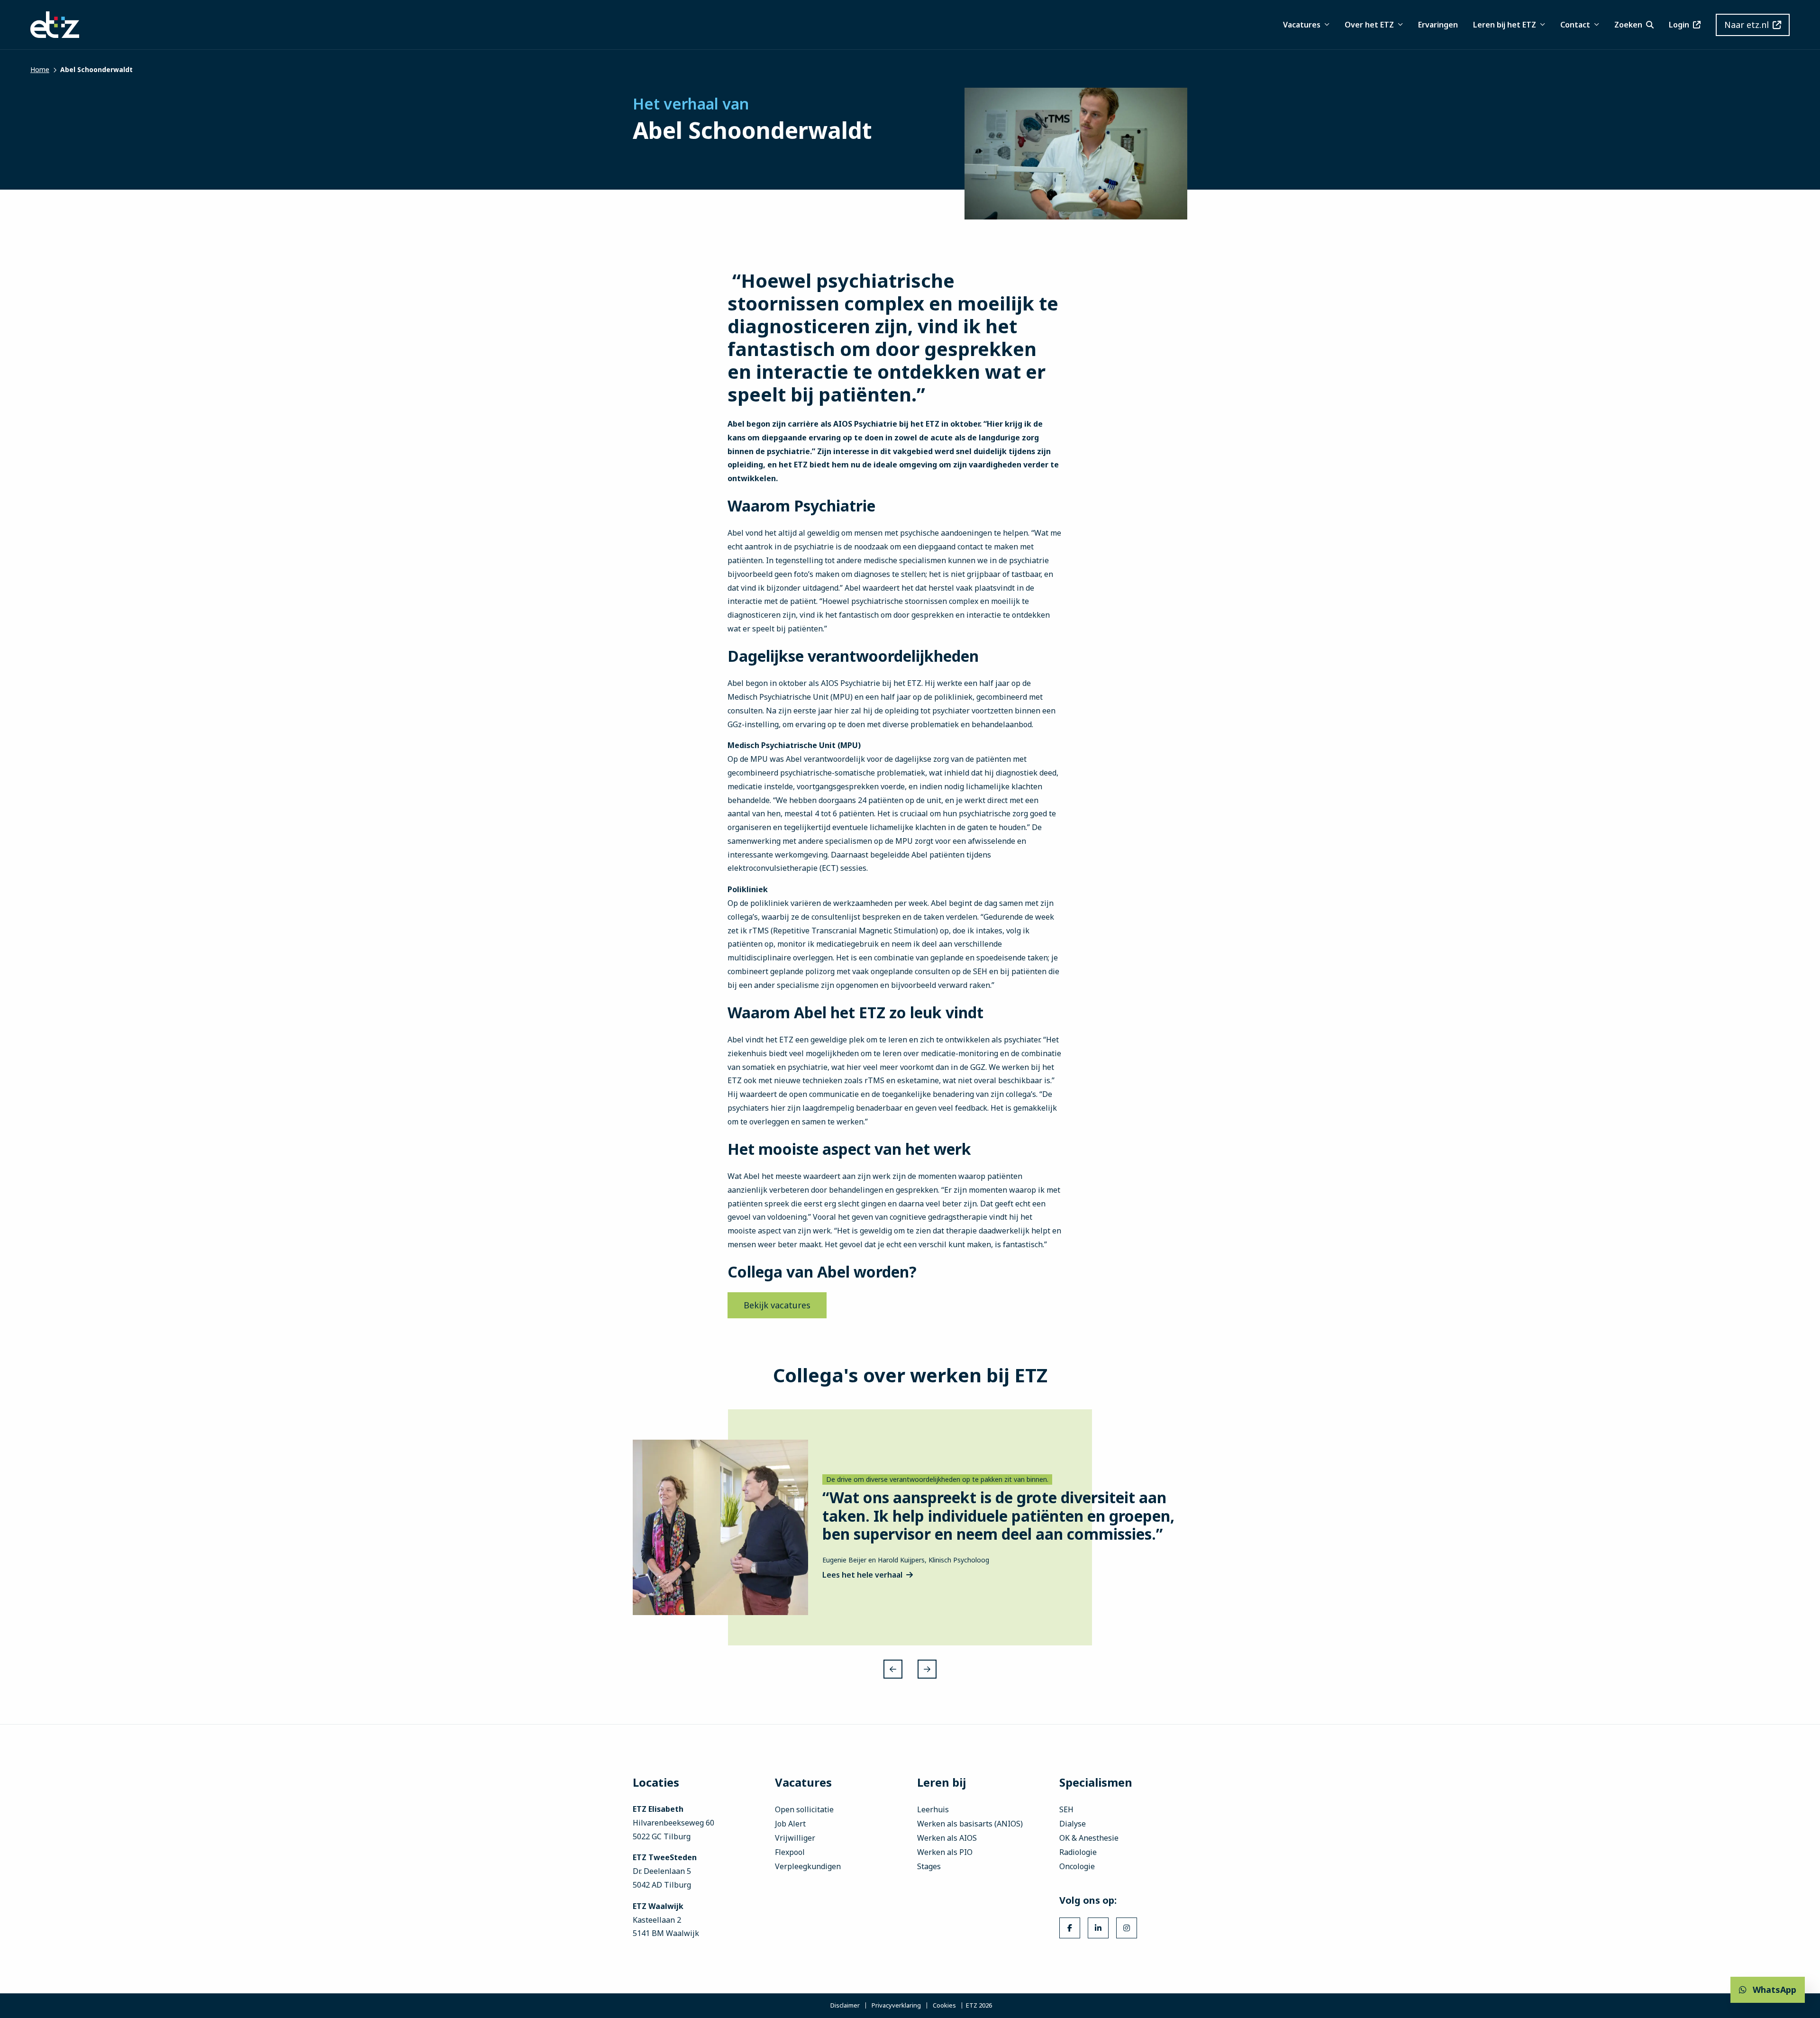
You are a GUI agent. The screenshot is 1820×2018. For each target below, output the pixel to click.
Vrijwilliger (795, 1838)
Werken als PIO (945, 1852)
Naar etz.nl (1747, 25)
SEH (1066, 1809)
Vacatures (1302, 25)
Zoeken (1628, 25)
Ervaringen (1438, 25)
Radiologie (1078, 1852)
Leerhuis (933, 1809)
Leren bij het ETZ (1505, 25)
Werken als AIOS (947, 1838)
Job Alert (790, 1824)
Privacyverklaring (896, 2006)
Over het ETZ (1369, 25)
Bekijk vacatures (777, 1305)
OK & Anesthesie (1089, 1838)
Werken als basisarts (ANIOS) (970, 1824)
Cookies (944, 2006)
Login (1679, 25)
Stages (929, 1866)
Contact (1575, 25)
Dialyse (1073, 1824)
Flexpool (790, 1852)
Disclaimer (845, 2006)
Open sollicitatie (804, 1809)
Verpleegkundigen (808, 1866)
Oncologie (1077, 1866)
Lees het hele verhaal (862, 1575)
